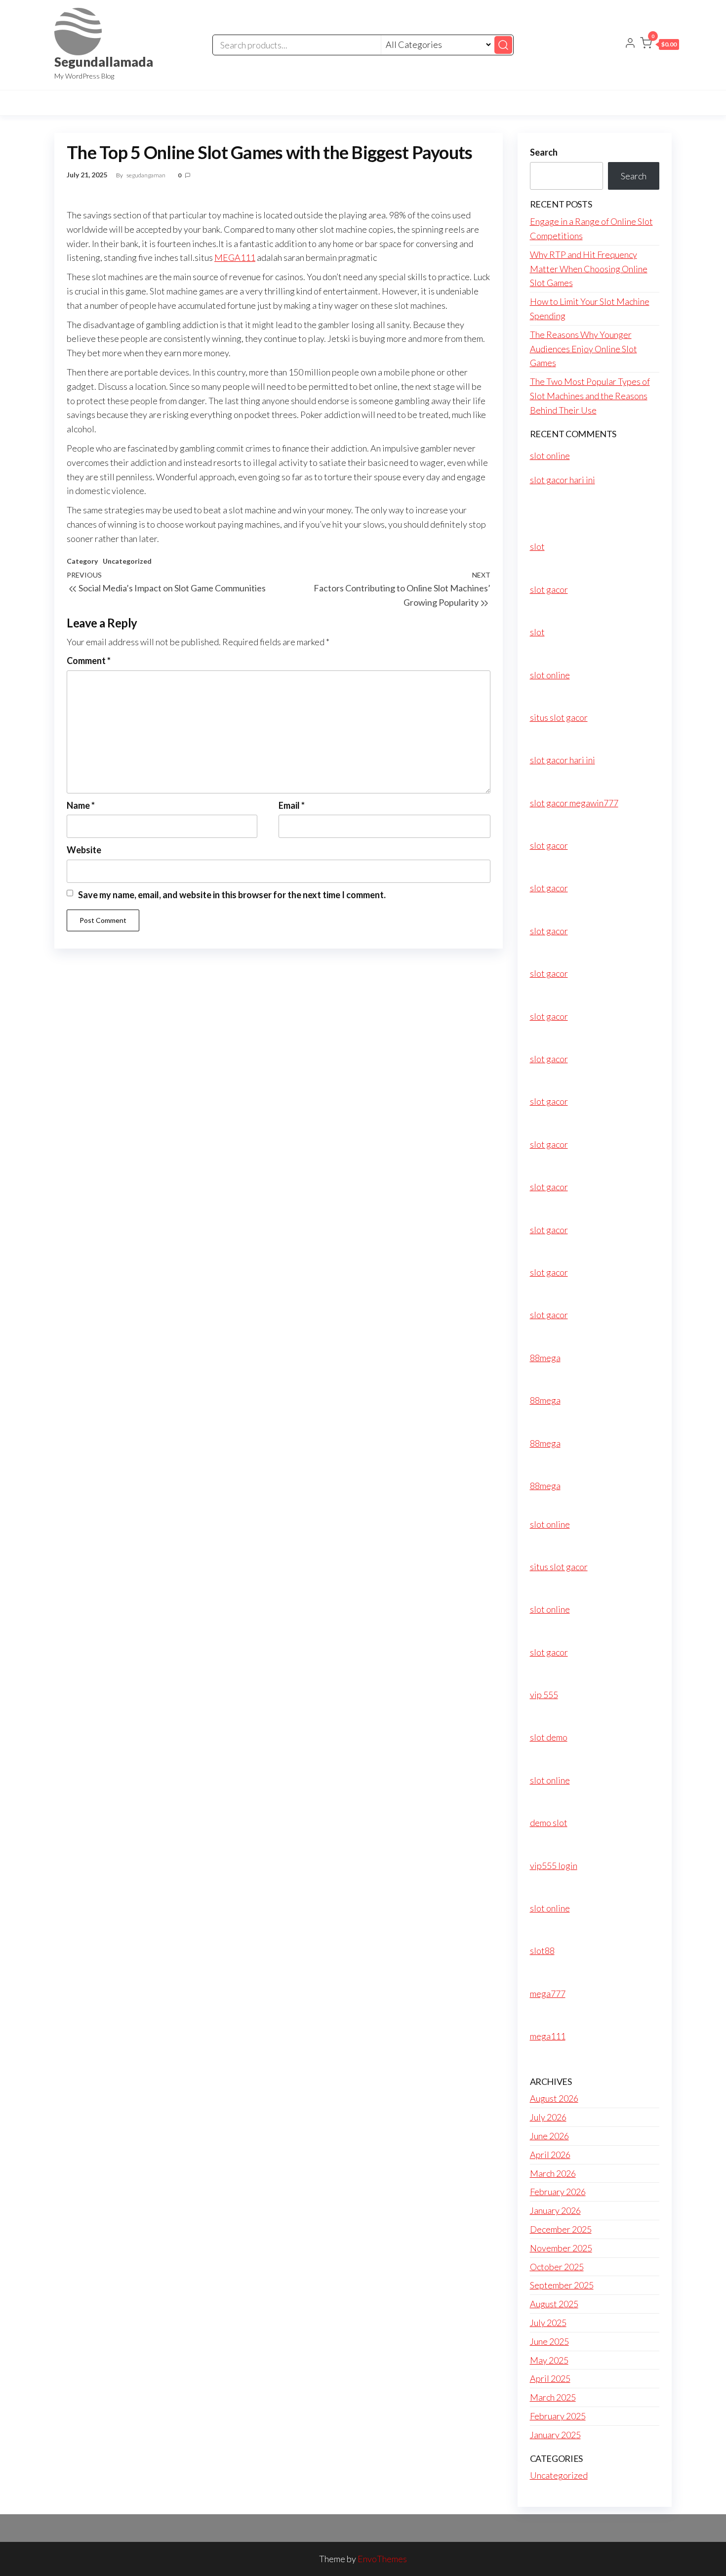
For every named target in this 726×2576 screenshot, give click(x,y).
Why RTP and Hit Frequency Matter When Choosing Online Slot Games (589, 269)
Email (292, 805)
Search (544, 152)
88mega (545, 1358)
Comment (89, 661)
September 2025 (562, 2285)
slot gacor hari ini (563, 480)
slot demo (549, 1737)
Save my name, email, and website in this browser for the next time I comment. (232, 895)
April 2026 (550, 2155)
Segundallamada (104, 62)
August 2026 (554, 2098)
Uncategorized (127, 561)
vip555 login (554, 1866)
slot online (550, 456)
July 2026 (548, 2117)
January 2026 (555, 2210)
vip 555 (544, 1695)
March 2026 (553, 2173)
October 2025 (557, 2267)
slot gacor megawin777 (574, 803)
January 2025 (555, 2435)
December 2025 (561, 2229)
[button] (660, 45)
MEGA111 (235, 257)
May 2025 (549, 2360)
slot (537, 546)
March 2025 (553, 2397)
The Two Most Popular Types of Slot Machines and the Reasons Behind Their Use (590, 396)
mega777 (548, 1994)
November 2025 (561, 2248)
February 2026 (558, 2192)
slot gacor (549, 589)
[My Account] (630, 44)
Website (84, 850)
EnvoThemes (382, 2559)
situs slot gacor (559, 717)
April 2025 (550, 2378)
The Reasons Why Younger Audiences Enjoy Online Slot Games (584, 349)
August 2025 (554, 2304)
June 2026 (549, 2136)
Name (81, 805)
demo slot (549, 1823)
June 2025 (549, 2341)
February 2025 (558, 2416)
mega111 (548, 2036)
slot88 (542, 1951)
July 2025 (548, 2323)
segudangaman (146, 175)
